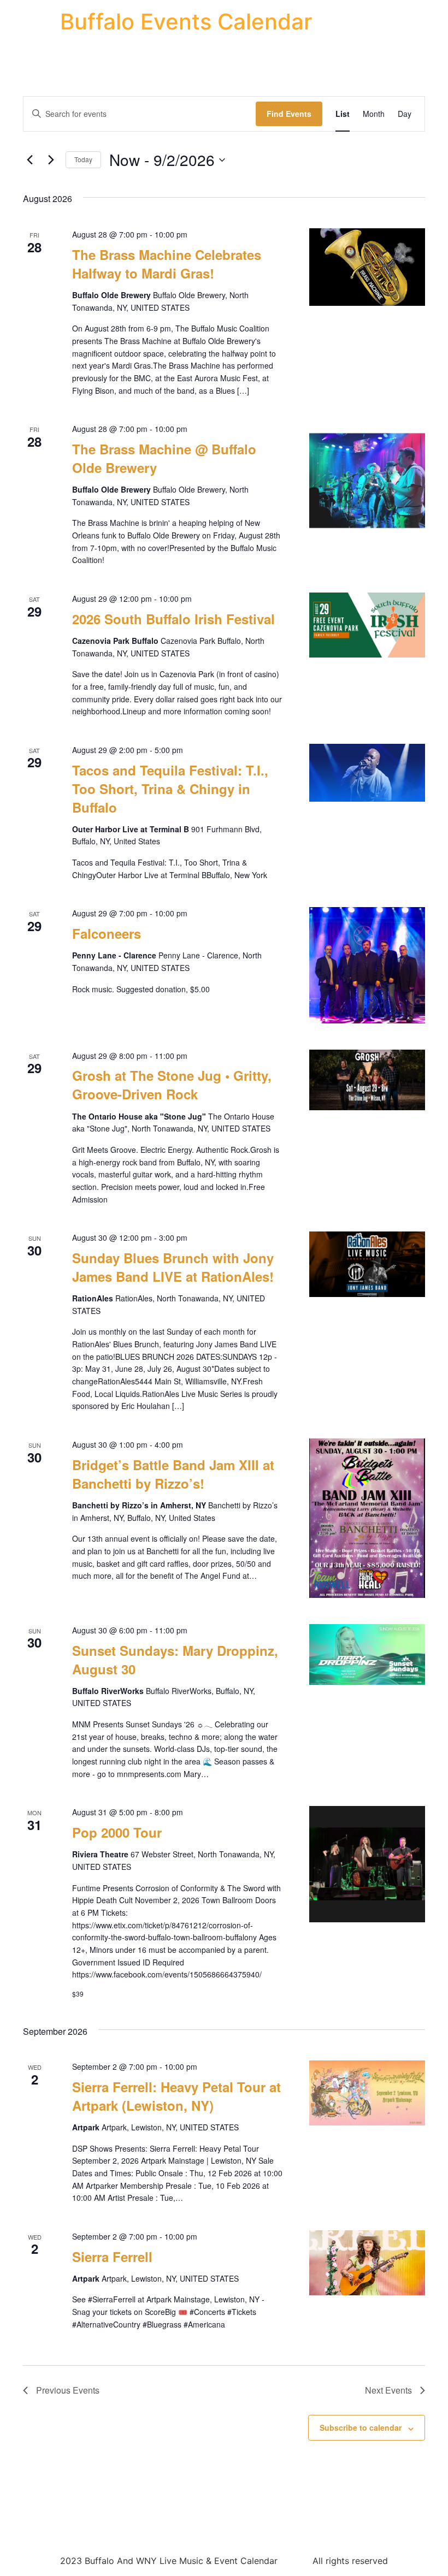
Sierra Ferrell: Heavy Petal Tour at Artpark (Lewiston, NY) (176, 2096)
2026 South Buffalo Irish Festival (173, 619)
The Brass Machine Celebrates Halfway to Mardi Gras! (167, 264)
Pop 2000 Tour (117, 1832)
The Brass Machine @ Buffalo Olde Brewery (164, 458)
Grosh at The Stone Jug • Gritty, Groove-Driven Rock (172, 1085)
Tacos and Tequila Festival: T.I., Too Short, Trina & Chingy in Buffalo (170, 789)
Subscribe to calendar (361, 2427)
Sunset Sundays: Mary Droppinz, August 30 (175, 1660)
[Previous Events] (30, 160)
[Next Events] (51, 160)
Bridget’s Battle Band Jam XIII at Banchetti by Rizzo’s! (173, 1474)
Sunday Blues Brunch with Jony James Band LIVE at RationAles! (173, 1267)
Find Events (289, 114)
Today (83, 159)
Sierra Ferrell (112, 2257)
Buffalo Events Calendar (186, 22)
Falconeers (107, 933)
